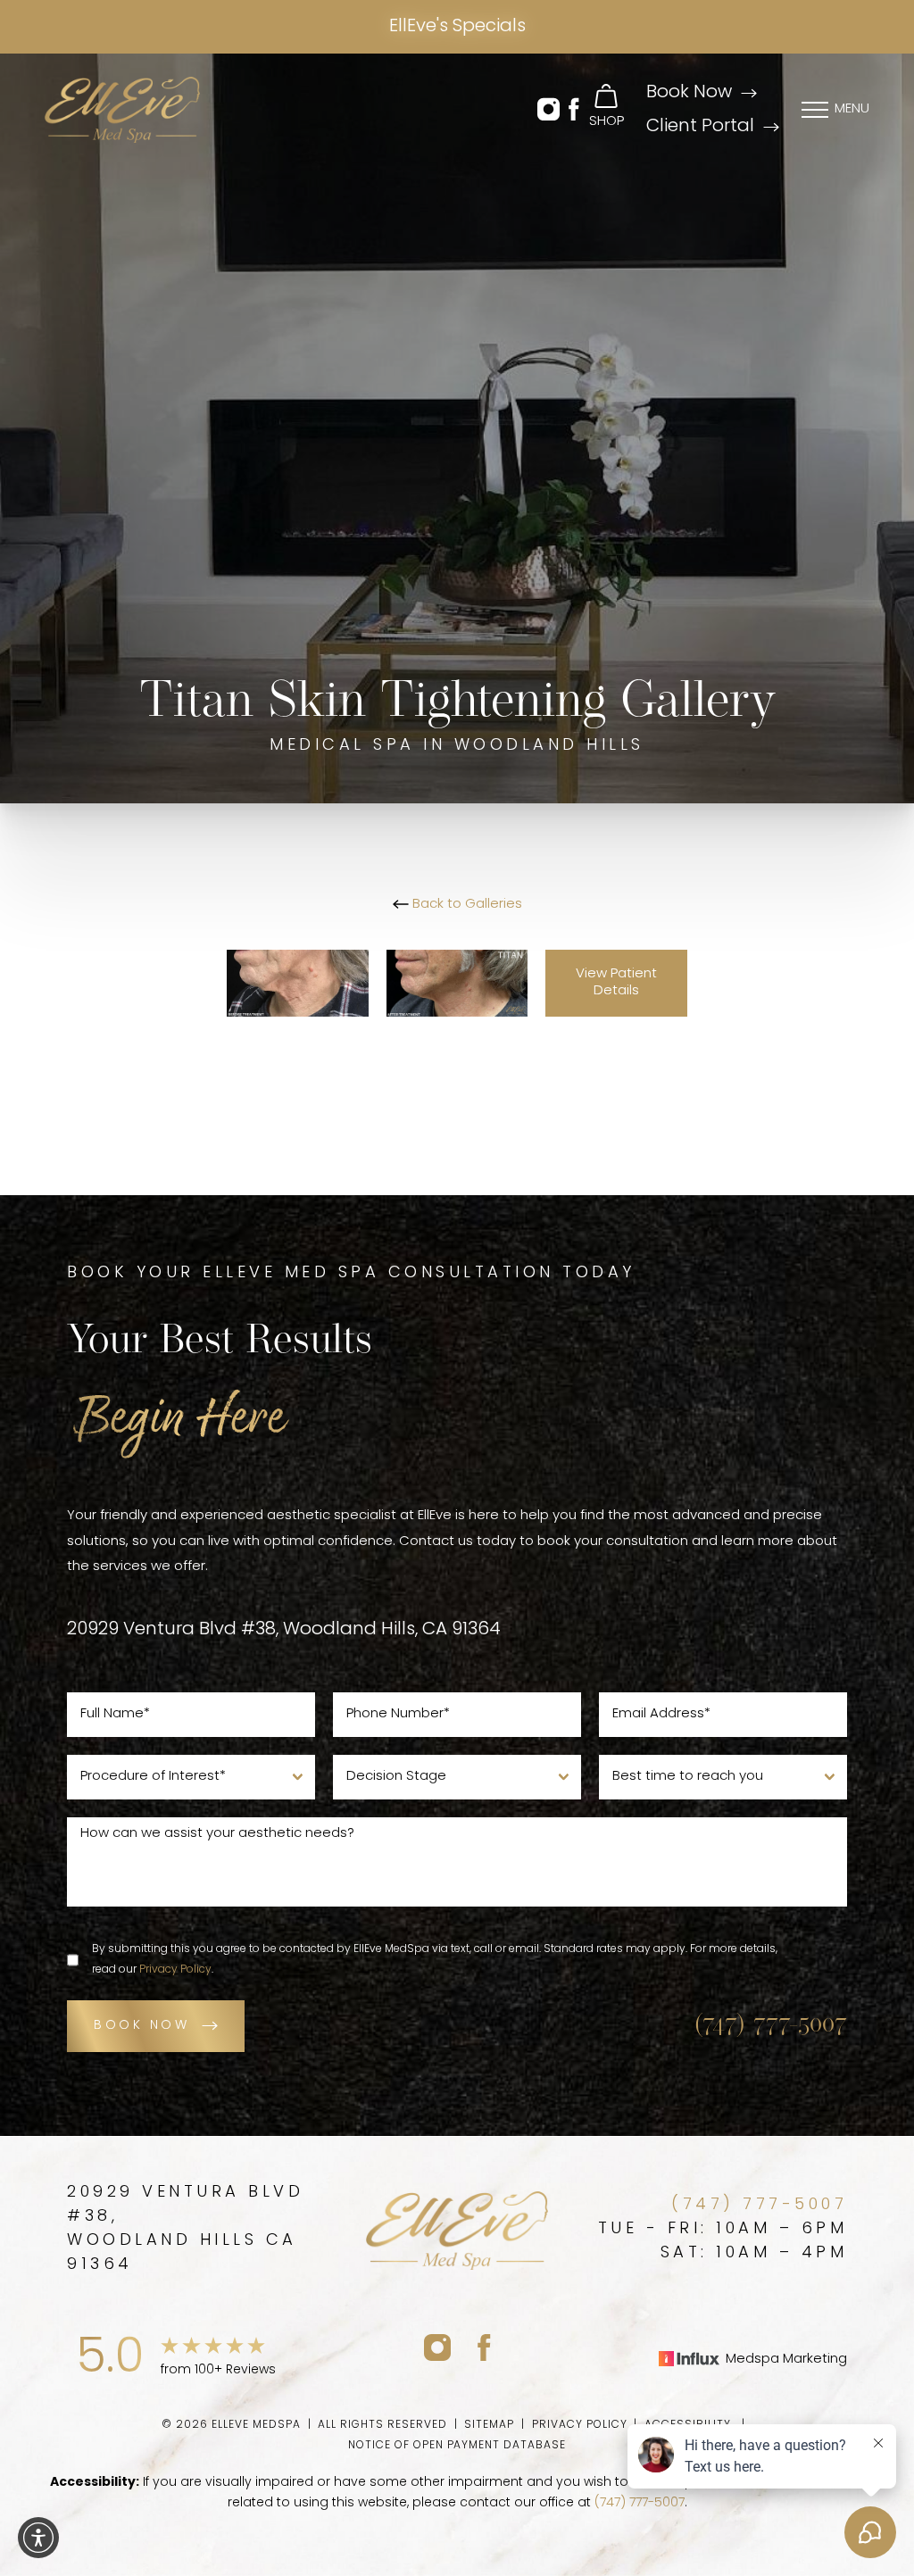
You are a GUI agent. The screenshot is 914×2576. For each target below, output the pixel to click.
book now (141, 2026)
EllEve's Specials (457, 27)
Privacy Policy (175, 1970)
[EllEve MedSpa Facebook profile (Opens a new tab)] (484, 2347)
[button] (548, 110)
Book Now (689, 93)
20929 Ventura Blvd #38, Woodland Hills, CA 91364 (284, 1630)
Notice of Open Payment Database (457, 2446)
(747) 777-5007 (770, 2025)
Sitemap (489, 2425)
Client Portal (700, 127)
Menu (852, 109)
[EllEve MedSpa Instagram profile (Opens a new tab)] (437, 2347)
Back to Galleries (465, 905)
